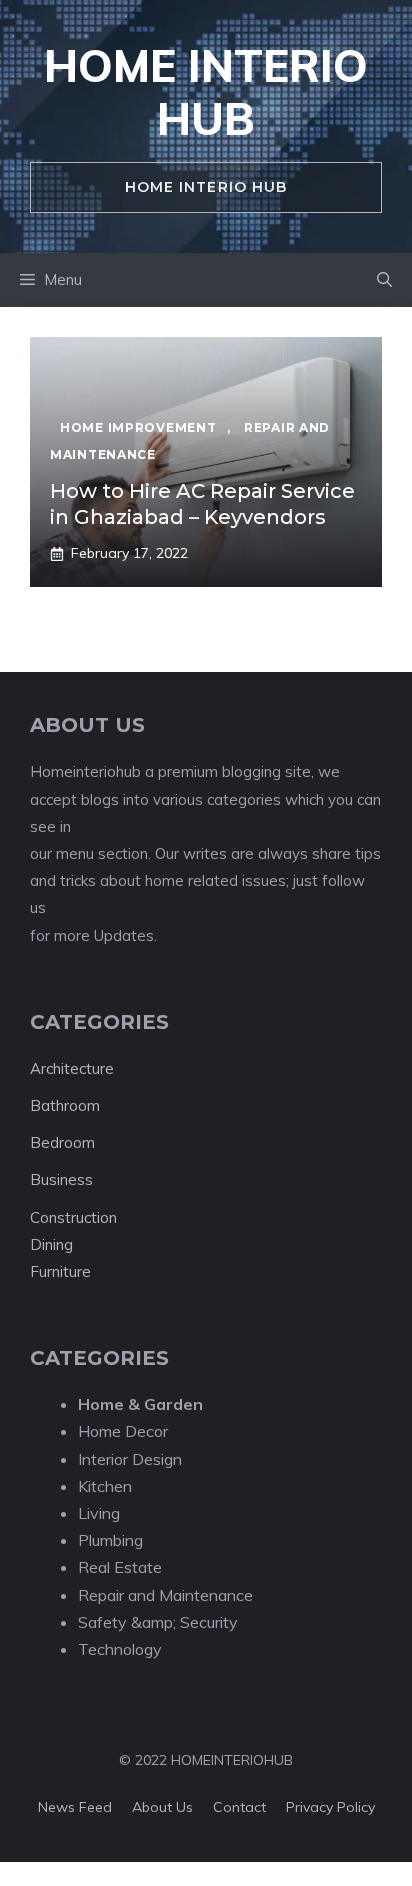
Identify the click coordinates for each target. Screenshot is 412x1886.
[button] (384, 280)
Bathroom (65, 1105)
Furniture (60, 1271)
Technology (120, 1649)
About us (162, 1807)
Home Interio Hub (206, 92)
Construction (73, 1217)
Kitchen (105, 1486)
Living (99, 1513)
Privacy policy (330, 1807)
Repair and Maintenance (165, 1595)
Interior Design (130, 1459)
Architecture (72, 1068)
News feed (75, 1807)
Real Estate (120, 1567)
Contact (239, 1807)
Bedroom (62, 1142)
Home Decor (123, 1431)
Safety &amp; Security (158, 1622)
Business (61, 1179)
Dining (51, 1244)
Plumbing (110, 1540)
